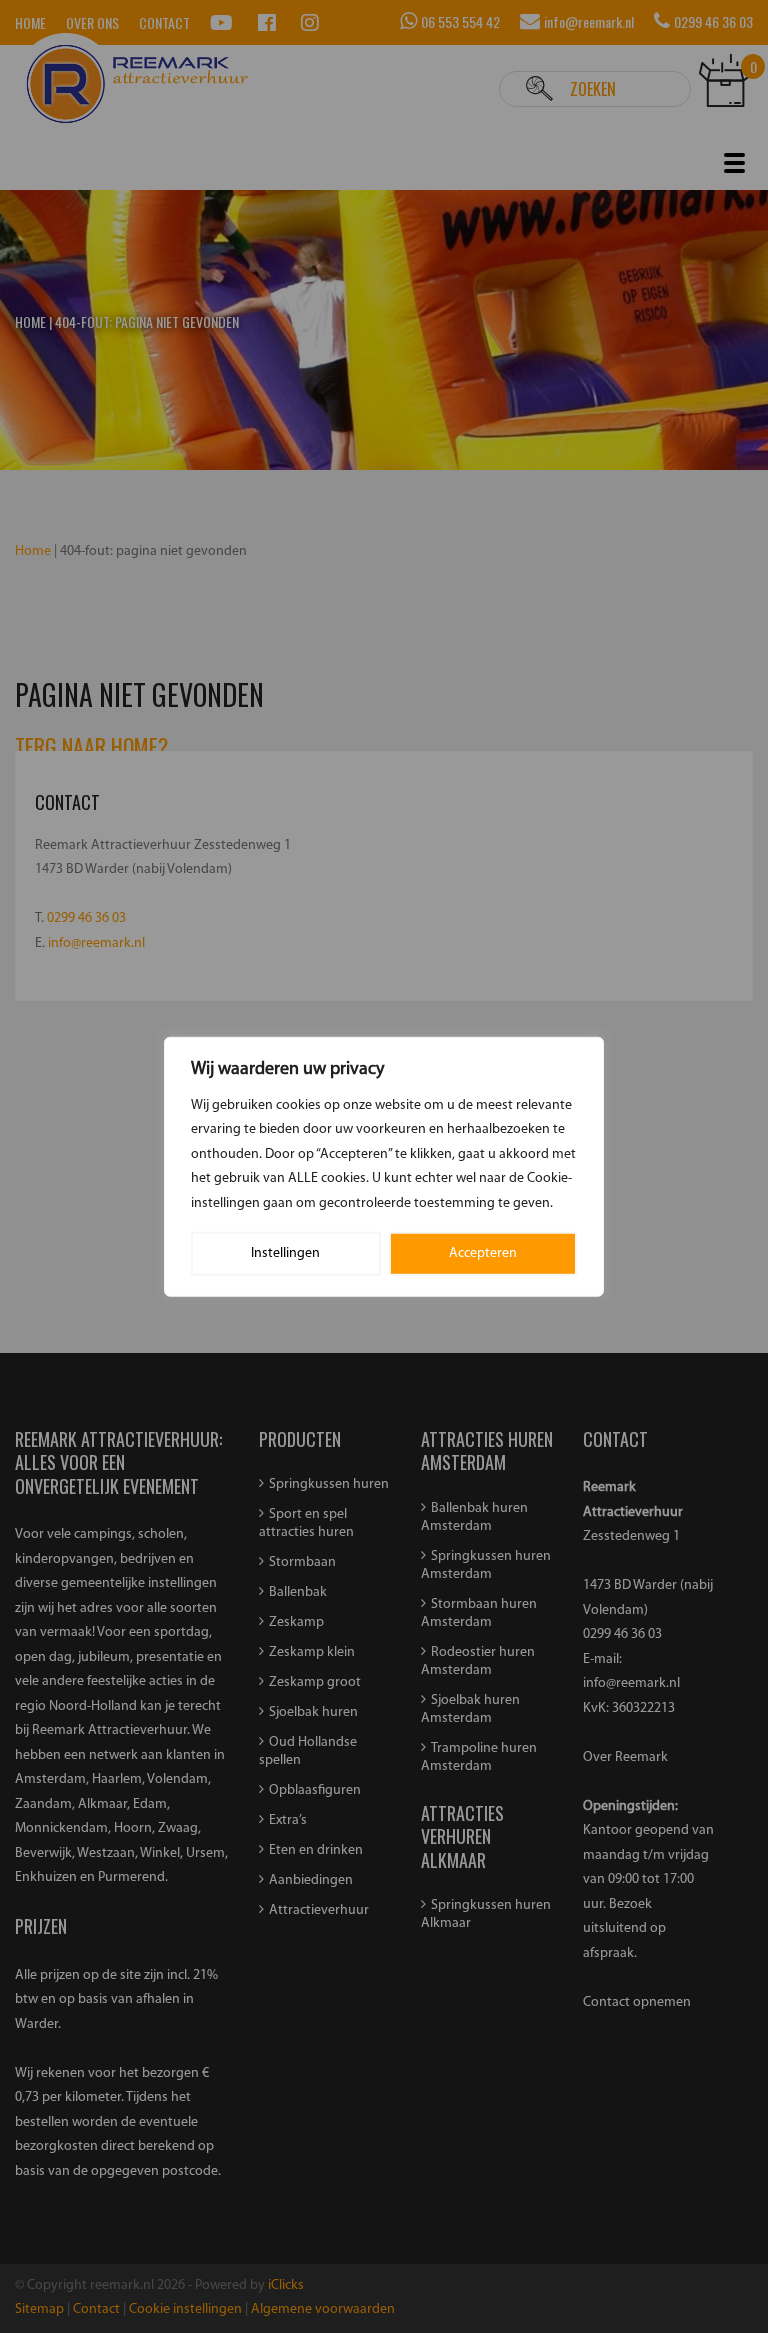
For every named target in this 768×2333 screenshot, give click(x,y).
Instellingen (285, 1253)
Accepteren (483, 1253)
